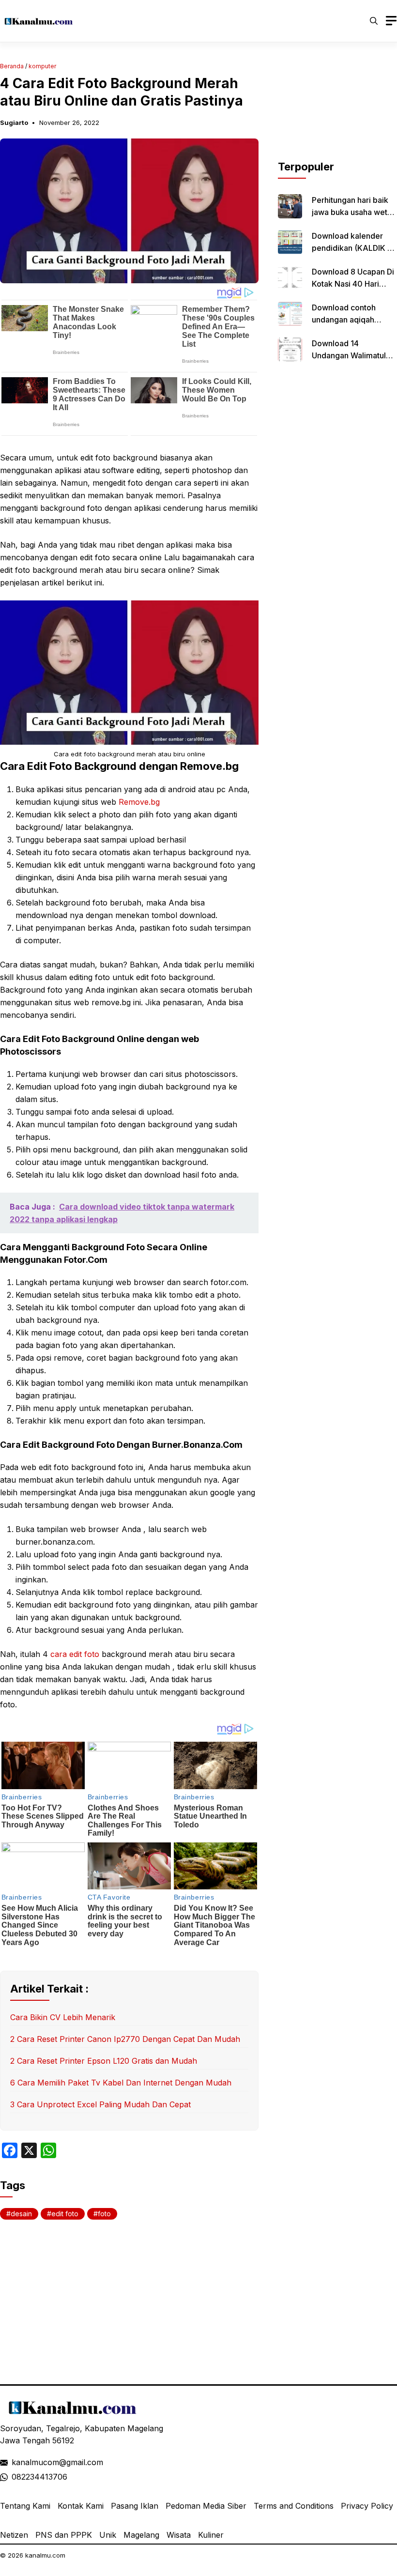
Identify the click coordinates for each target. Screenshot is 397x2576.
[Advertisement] (337, 110)
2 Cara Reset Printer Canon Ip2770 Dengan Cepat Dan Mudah (125, 2039)
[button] (374, 21)
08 (16, 2477)
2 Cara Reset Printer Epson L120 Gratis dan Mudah (104, 2061)
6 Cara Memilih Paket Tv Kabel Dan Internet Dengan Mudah (121, 2083)
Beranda (12, 66)
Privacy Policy (367, 2506)
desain (21, 2214)
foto (104, 2214)
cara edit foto (75, 1654)
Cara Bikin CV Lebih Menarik (63, 2017)
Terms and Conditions (294, 2506)
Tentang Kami (25, 2506)
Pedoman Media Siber (206, 2506)
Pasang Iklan (135, 2506)
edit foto (65, 2214)
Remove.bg (139, 802)
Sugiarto (14, 123)
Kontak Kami (81, 2506)
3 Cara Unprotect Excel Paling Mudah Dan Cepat (100, 2104)
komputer (42, 66)
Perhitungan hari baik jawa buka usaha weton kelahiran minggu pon (354, 212)
